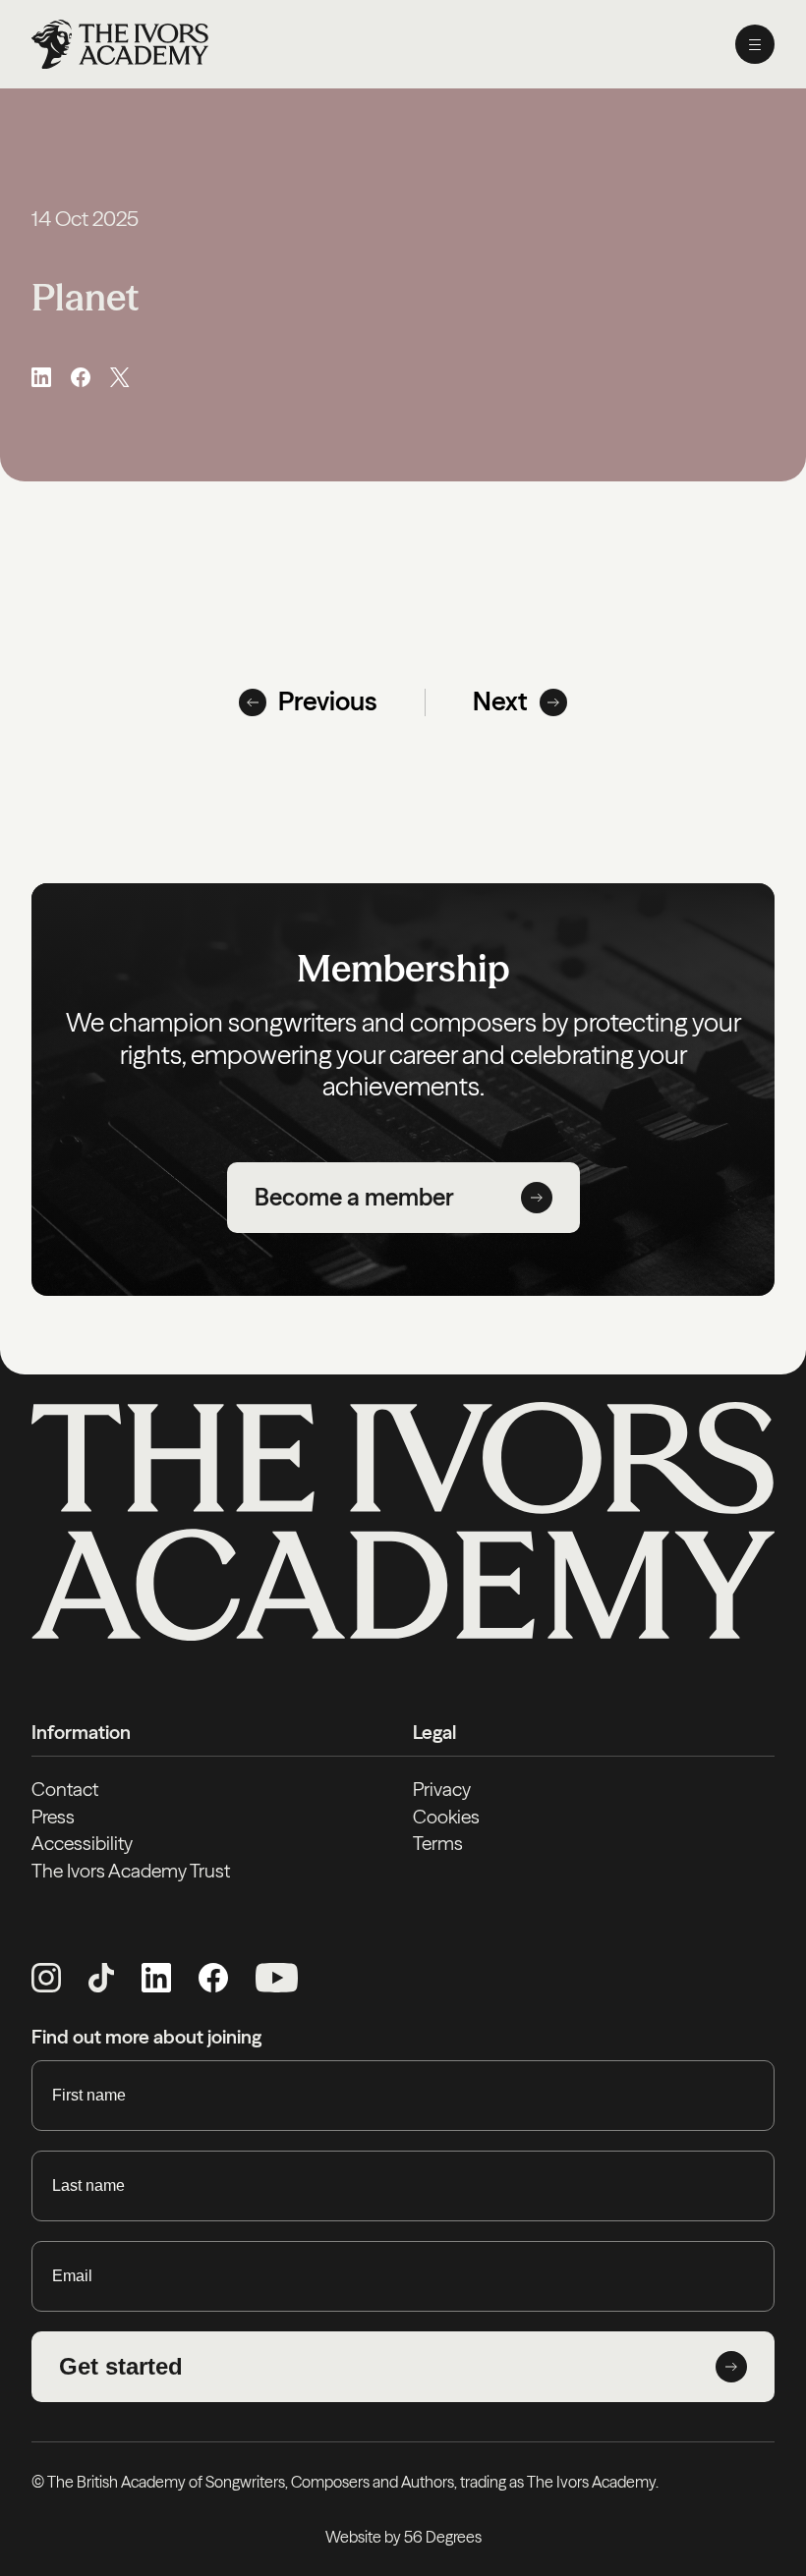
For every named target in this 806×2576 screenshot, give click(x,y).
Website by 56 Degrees (403, 2537)
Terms (438, 1843)
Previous (328, 701)
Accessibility (82, 1843)
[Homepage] (120, 44)
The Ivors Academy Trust (131, 1871)
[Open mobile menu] (755, 44)
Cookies (446, 1817)
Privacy (442, 1789)
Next (500, 701)
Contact (65, 1789)
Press (53, 1817)
